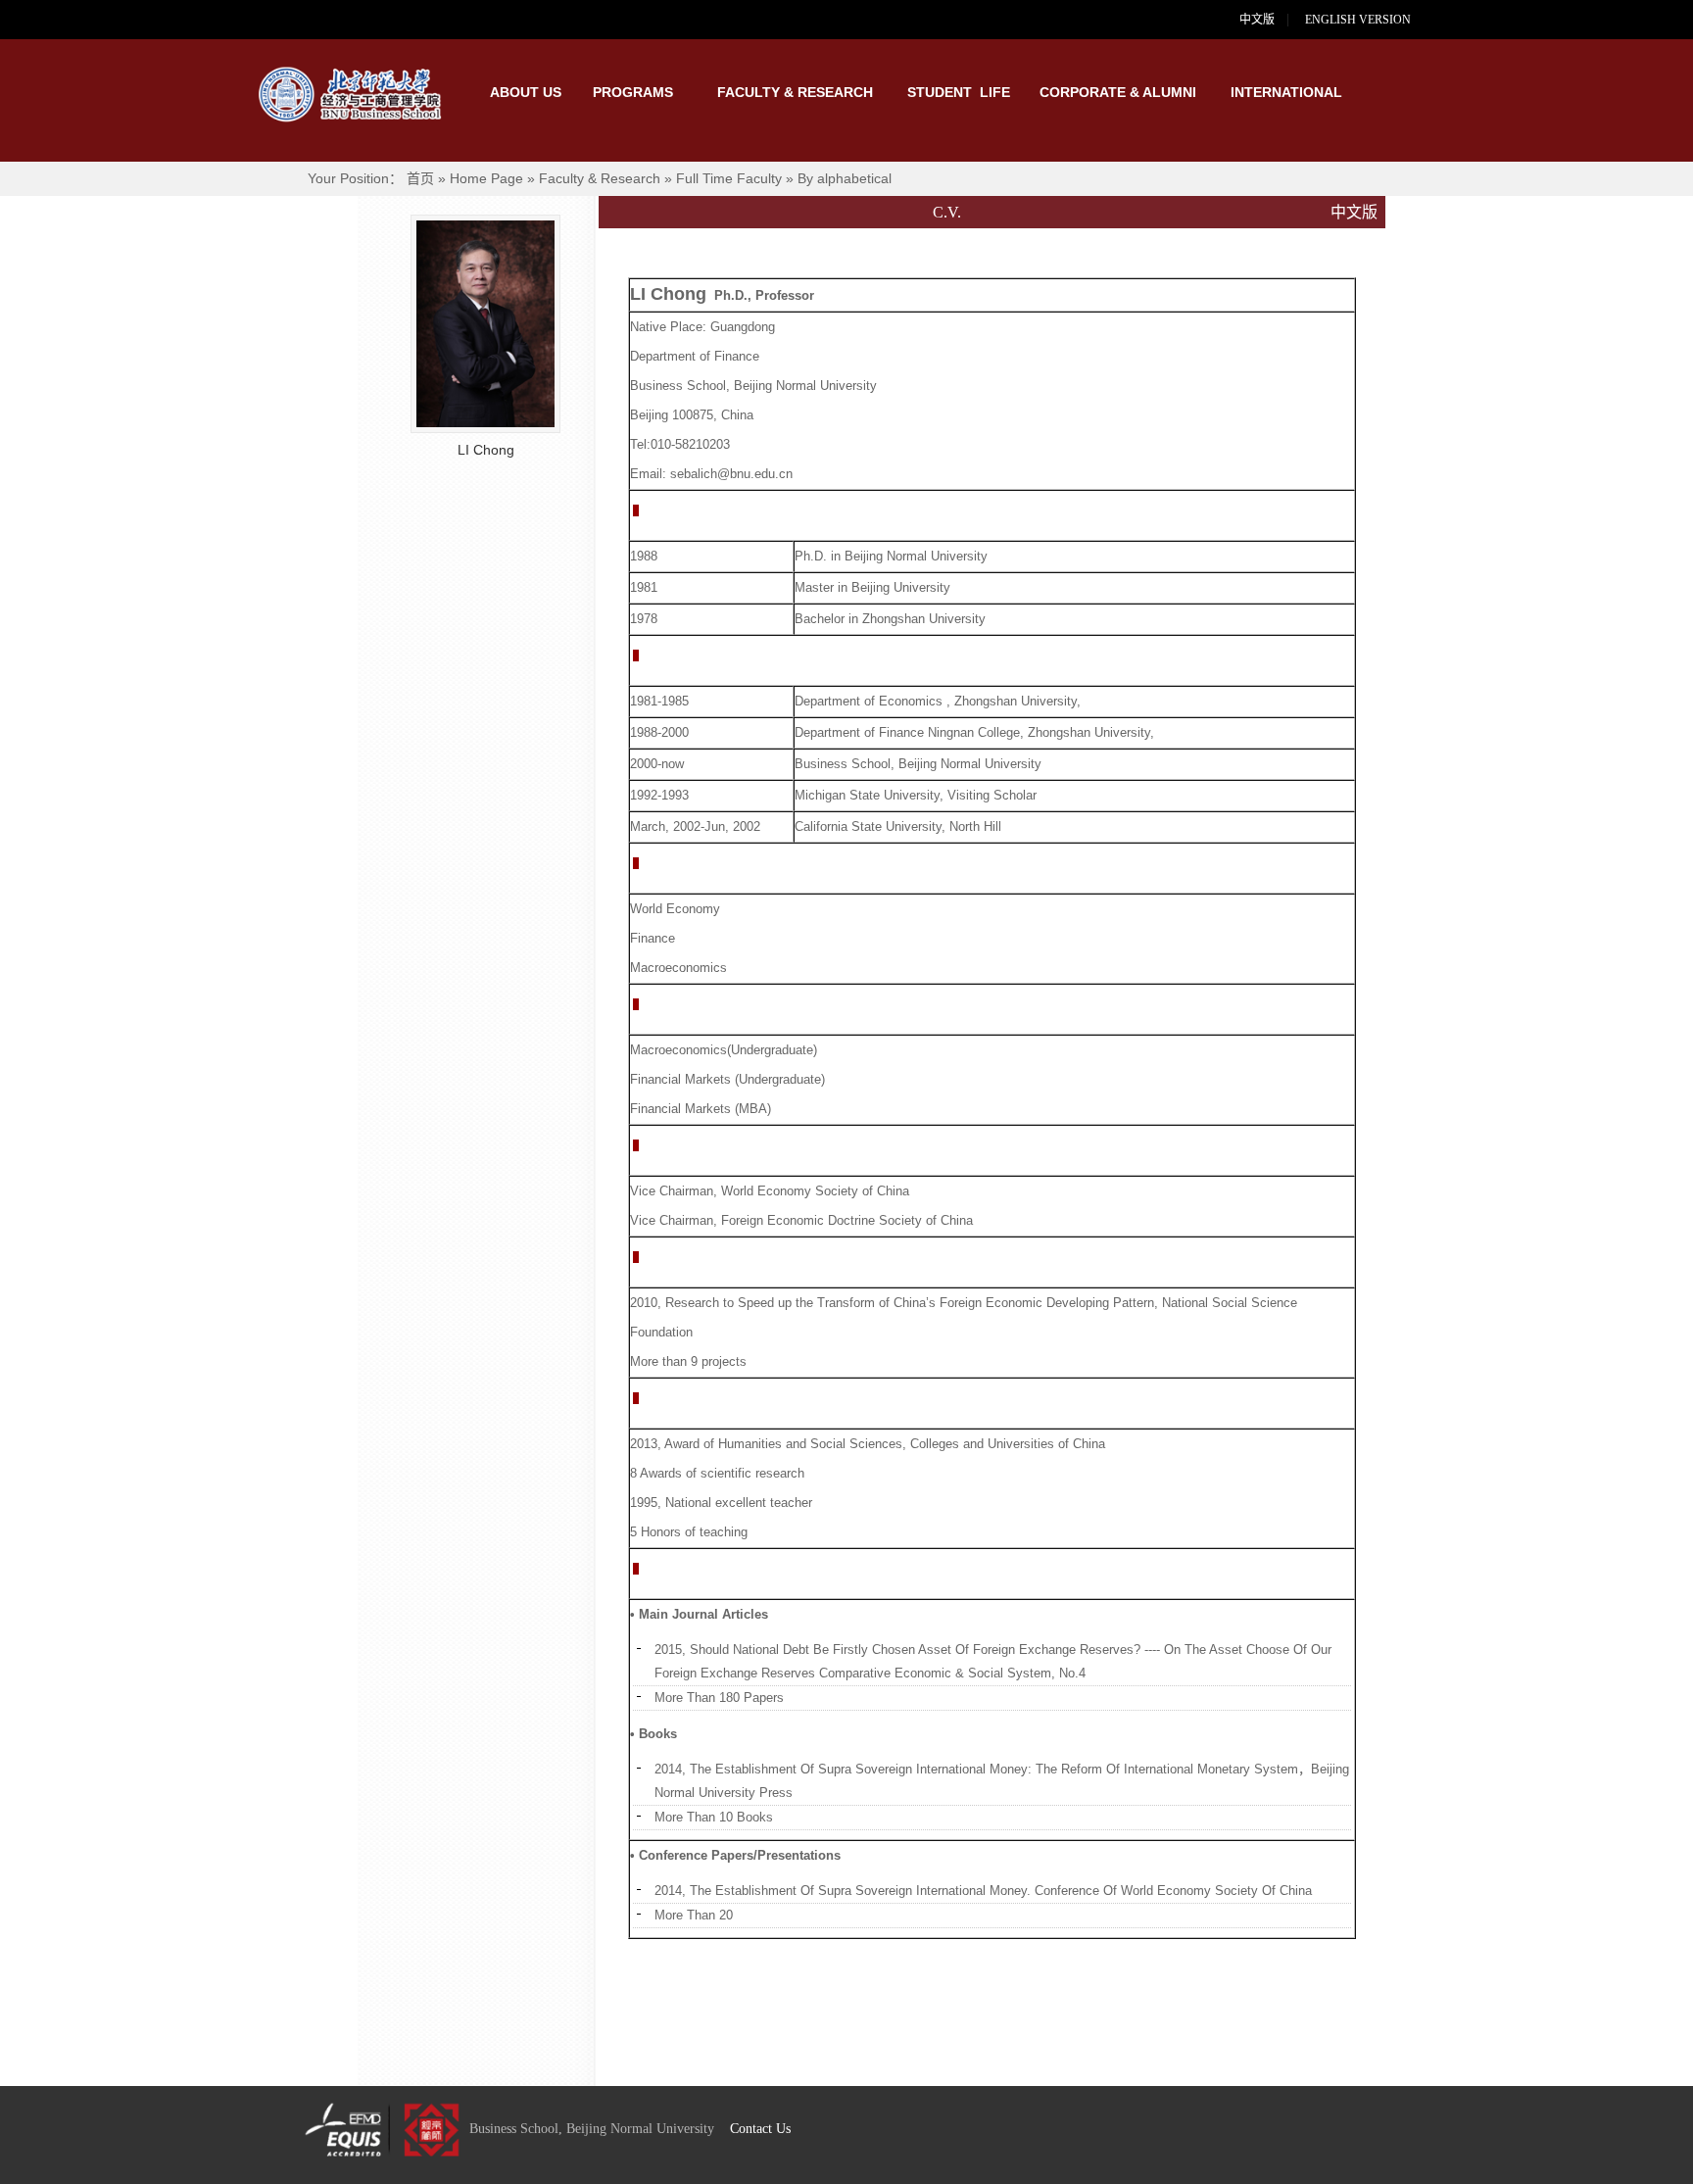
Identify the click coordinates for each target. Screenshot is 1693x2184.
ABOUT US (526, 92)
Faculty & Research (600, 178)
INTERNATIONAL (1282, 92)
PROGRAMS (633, 92)
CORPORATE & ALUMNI (1118, 92)
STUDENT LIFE (959, 92)
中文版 (1257, 20)
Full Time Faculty (729, 178)
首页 (420, 178)
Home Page (486, 178)
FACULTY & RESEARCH (795, 92)
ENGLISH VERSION (1370, 20)
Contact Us (760, 2129)
